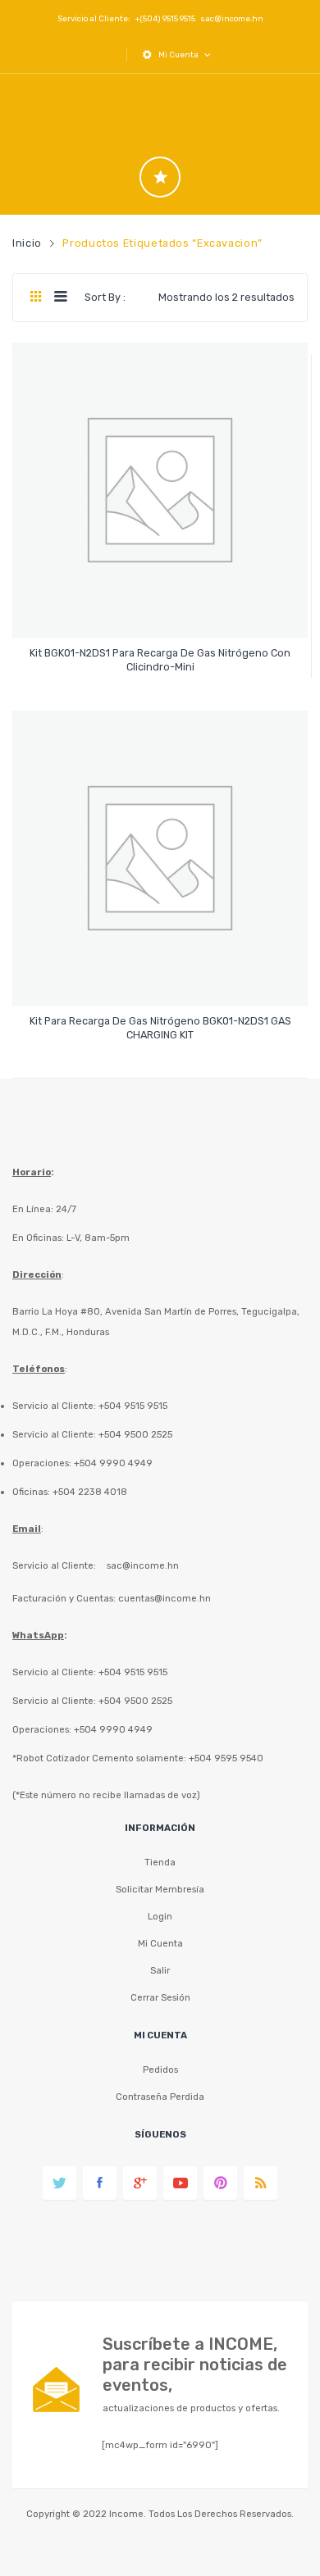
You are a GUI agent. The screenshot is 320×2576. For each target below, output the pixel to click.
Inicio (27, 243)
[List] (60, 298)
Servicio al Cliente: (54, 1565)
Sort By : (105, 297)
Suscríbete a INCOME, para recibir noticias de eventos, (195, 2365)
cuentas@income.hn (165, 1598)
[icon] (160, 177)
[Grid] (36, 298)
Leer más (160, 659)
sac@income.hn (232, 18)
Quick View (163, 611)
